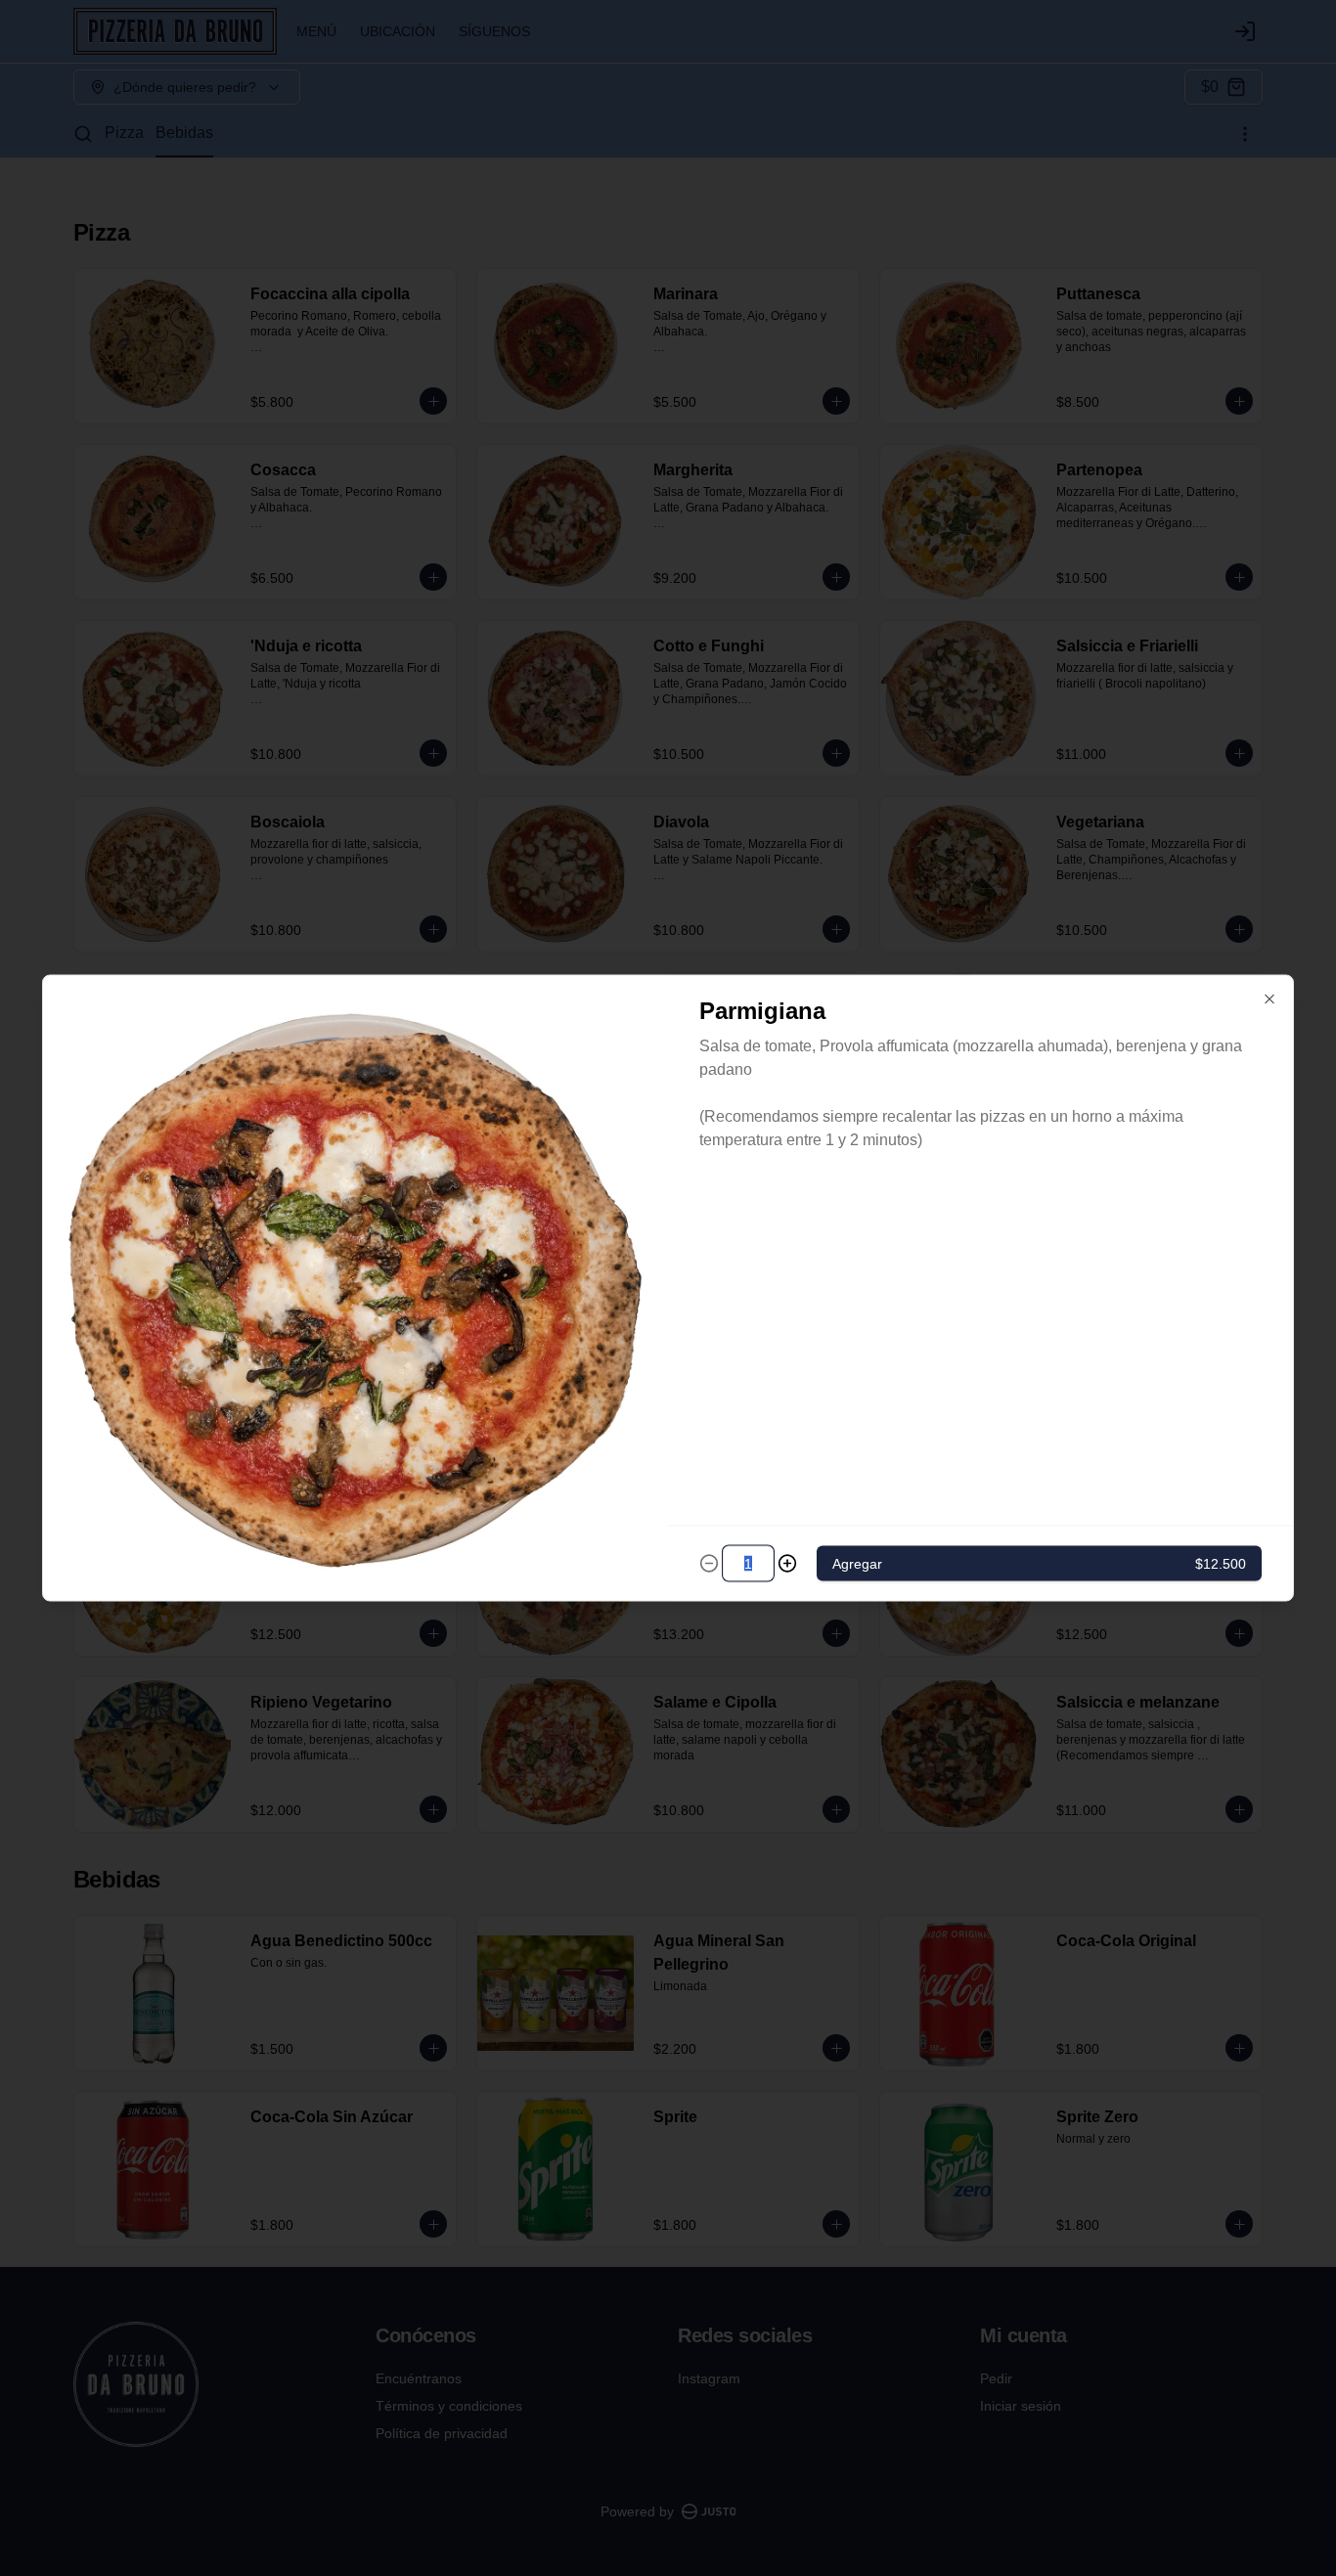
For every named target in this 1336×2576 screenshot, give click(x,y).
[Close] (1269, 999)
